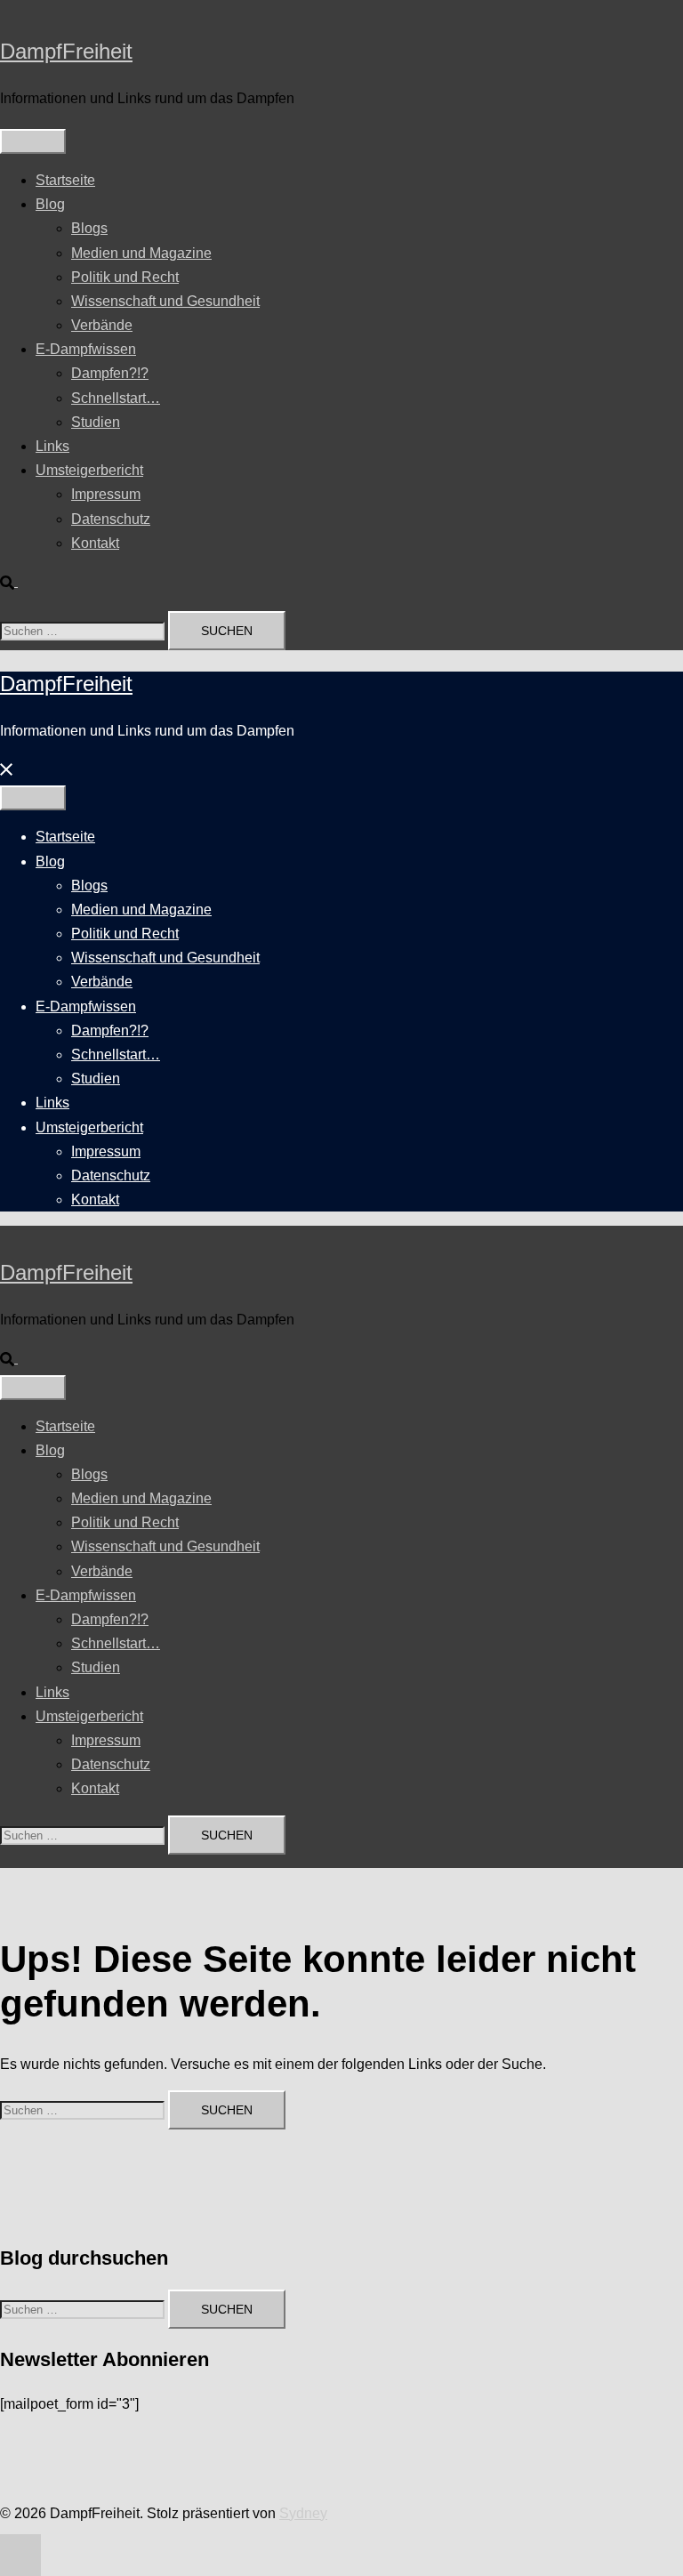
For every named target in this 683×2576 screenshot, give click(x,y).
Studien (96, 422)
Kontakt (95, 543)
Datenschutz (111, 519)
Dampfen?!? (110, 373)
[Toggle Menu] (33, 141)
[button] (16, 581)
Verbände (102, 325)
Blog (50, 204)
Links (52, 446)
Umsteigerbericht (89, 470)
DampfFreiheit (66, 51)
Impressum (106, 494)
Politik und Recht (125, 277)
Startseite (65, 180)
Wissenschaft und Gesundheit (165, 301)
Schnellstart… (116, 398)
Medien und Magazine (141, 253)
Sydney (303, 2513)
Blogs (89, 228)
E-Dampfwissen (86, 349)
